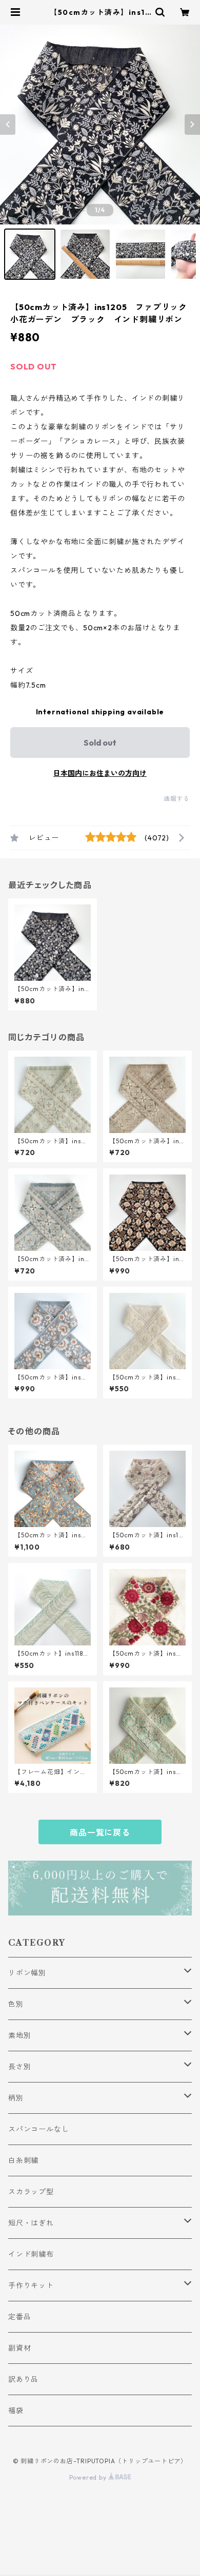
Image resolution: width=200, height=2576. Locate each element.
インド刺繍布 (31, 2254)
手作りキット (31, 2285)
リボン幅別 (27, 1973)
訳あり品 (23, 2379)
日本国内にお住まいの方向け (100, 773)
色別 (16, 2004)
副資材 (19, 2348)
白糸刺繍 (23, 2160)
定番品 (19, 2317)
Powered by (89, 2477)
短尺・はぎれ (31, 2223)
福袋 (16, 2410)
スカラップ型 (31, 2192)
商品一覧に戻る (100, 1832)
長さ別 (19, 2067)
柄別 (16, 2098)
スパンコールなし (38, 2129)
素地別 (19, 2035)
